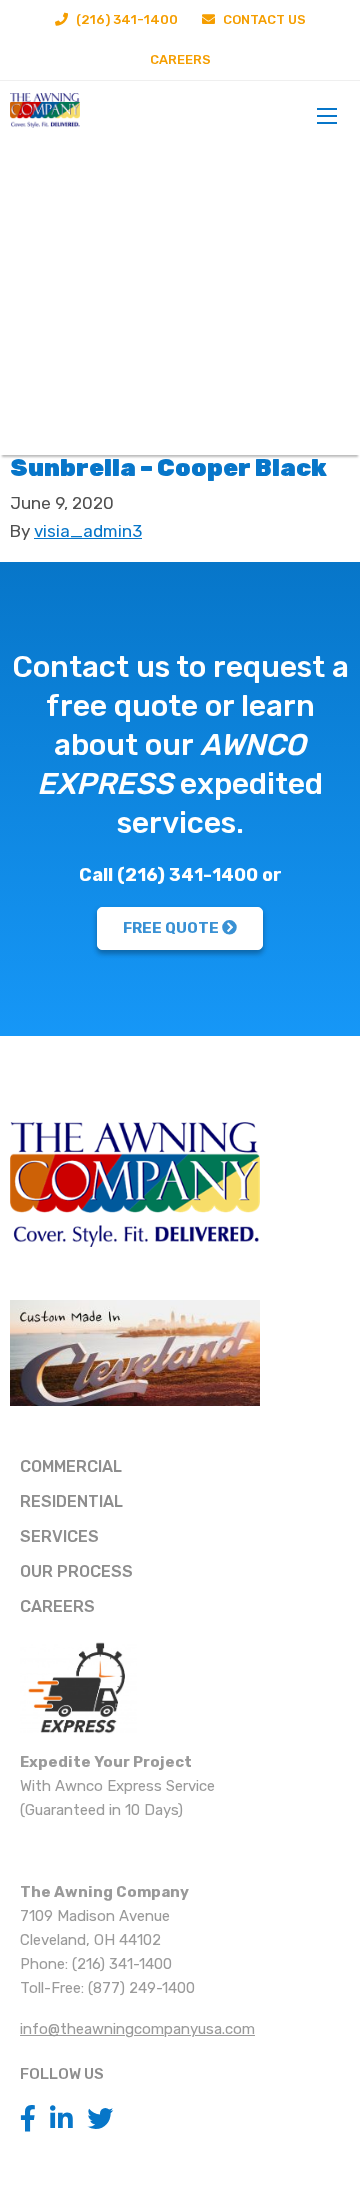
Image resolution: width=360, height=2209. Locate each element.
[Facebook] (28, 2119)
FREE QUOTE (172, 928)
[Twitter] (100, 2119)
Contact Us (263, 19)
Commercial (71, 1466)
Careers (180, 59)
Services (59, 1536)
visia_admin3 (88, 531)
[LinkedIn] (61, 2119)
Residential (71, 1501)
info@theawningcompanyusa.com (137, 2029)
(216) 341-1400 (125, 19)
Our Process (76, 1571)
